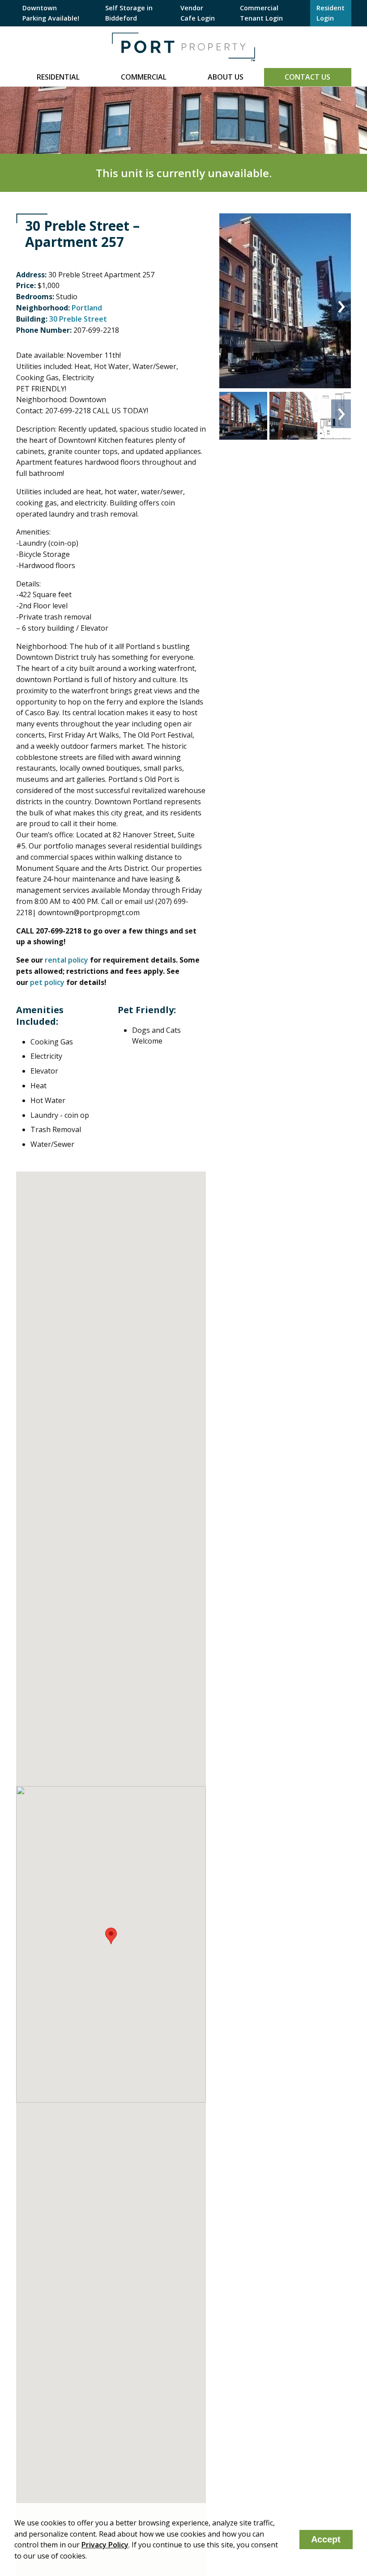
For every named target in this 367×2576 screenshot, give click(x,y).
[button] (111, 1936)
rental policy (66, 960)
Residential (58, 77)
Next (341, 306)
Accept (326, 2539)
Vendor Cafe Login (198, 13)
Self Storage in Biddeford (129, 13)
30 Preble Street (78, 319)
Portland (87, 308)
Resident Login (331, 13)
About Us (226, 77)
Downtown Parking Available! (51, 13)
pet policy (47, 982)
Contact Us (307, 77)
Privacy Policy (105, 2545)
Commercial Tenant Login (261, 13)
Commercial (144, 77)
